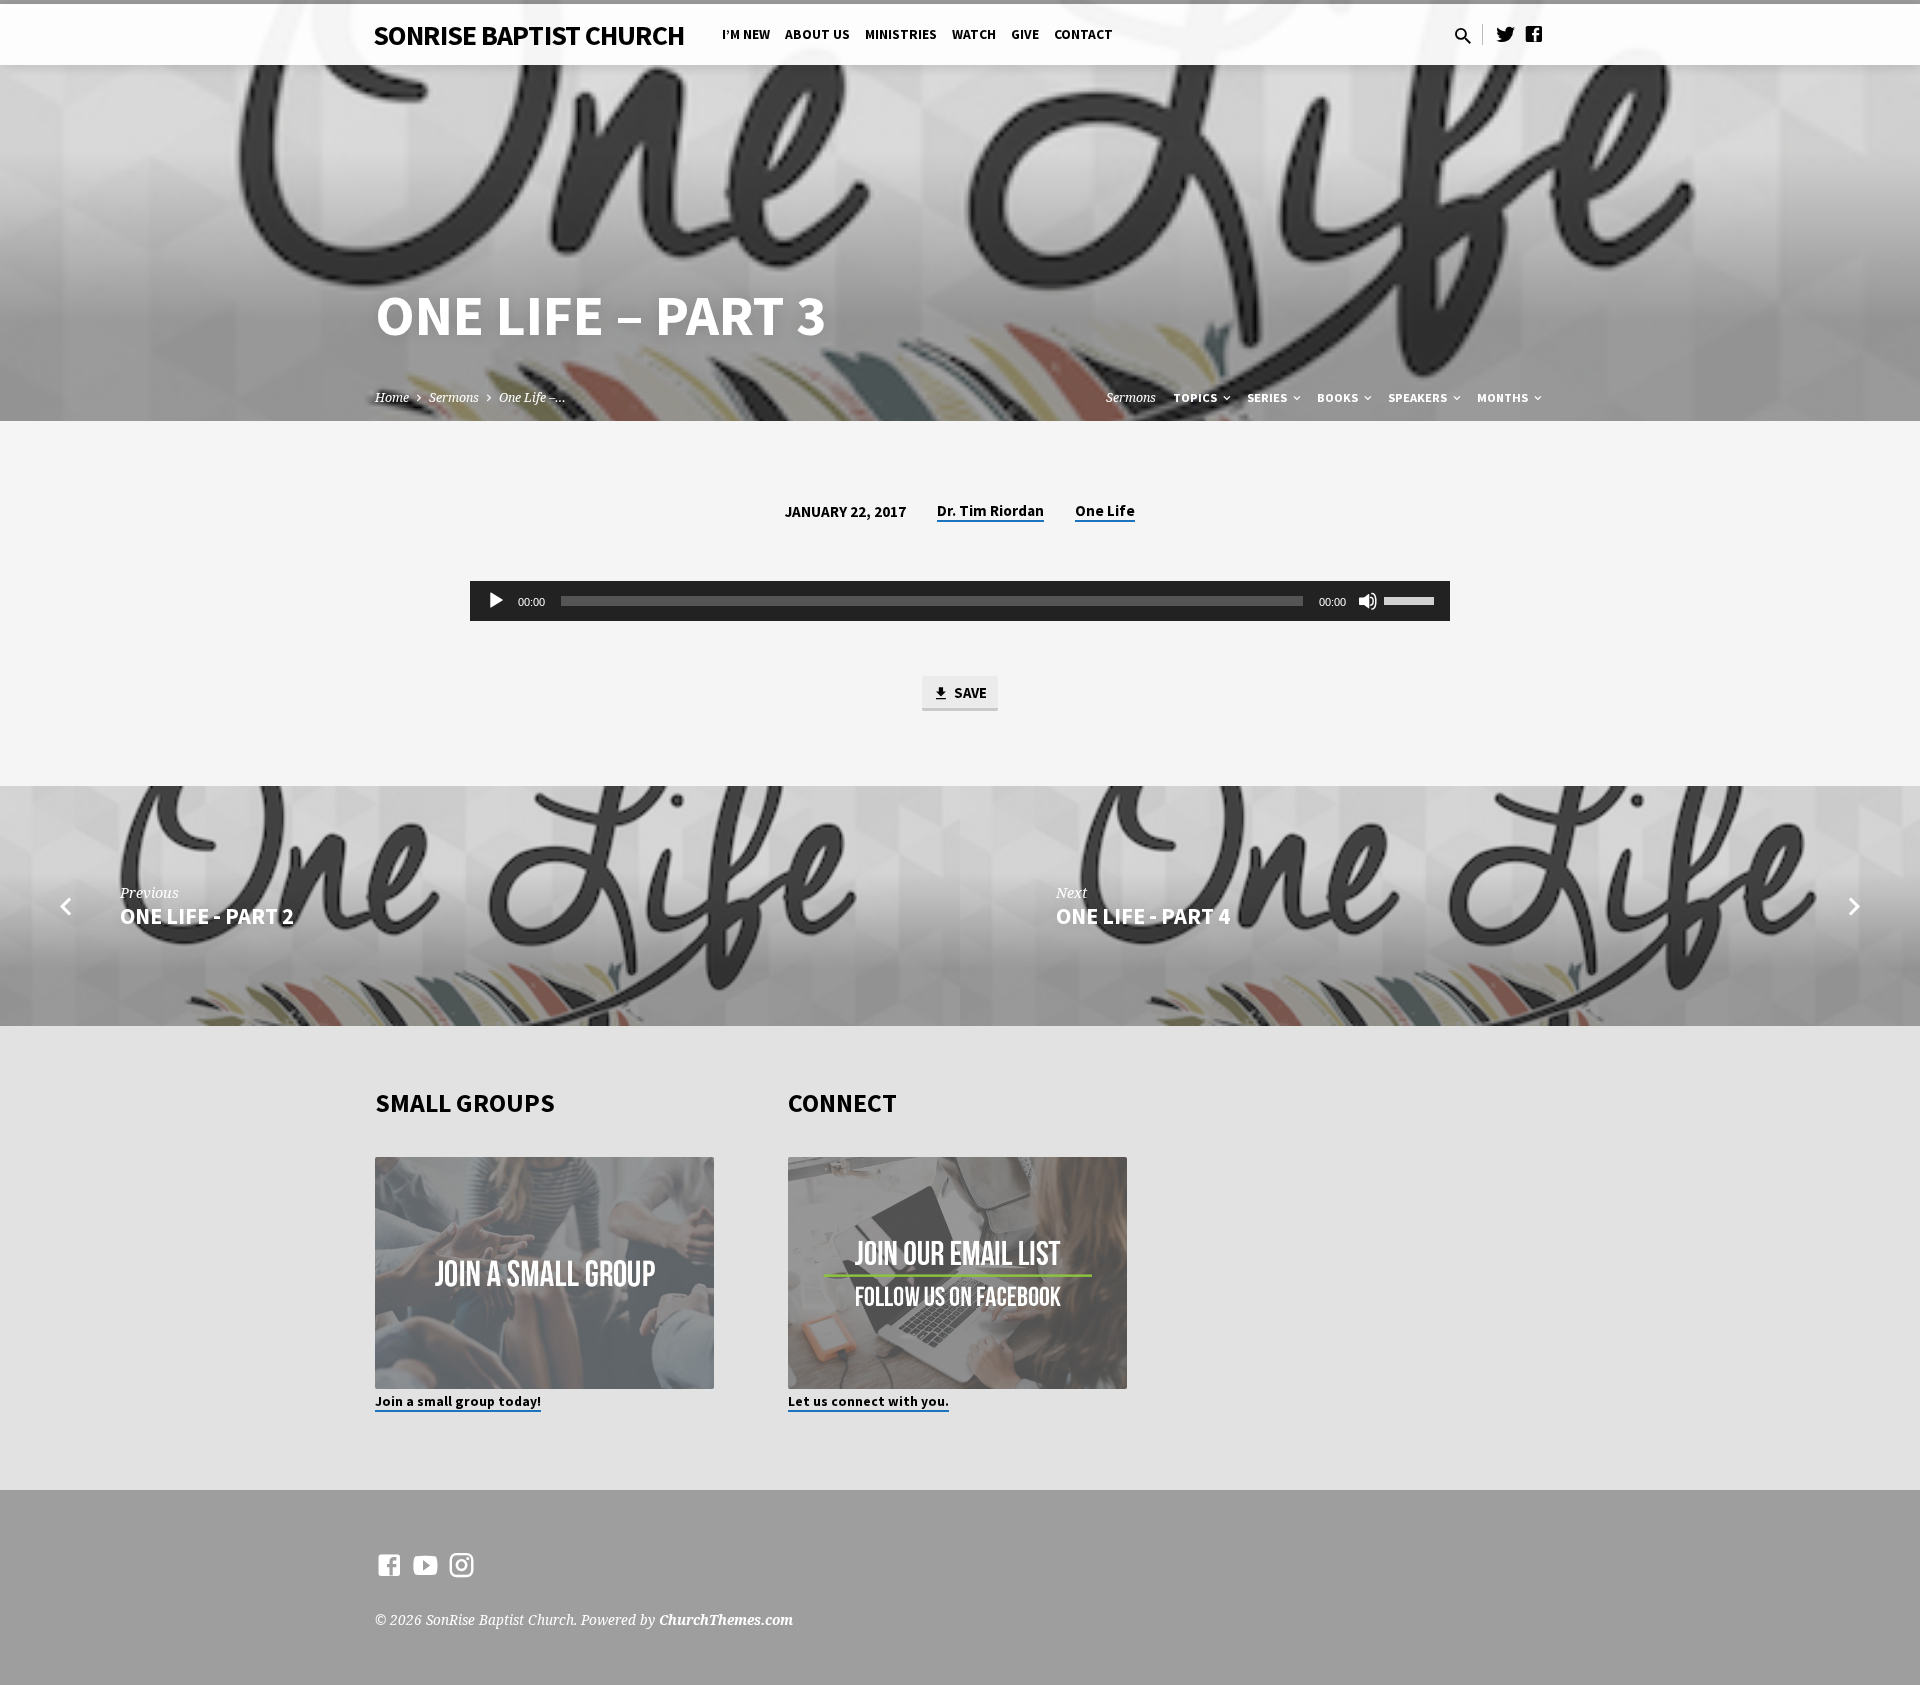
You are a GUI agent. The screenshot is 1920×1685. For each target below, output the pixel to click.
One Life (1105, 510)
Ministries (901, 34)
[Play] (496, 601)
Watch (974, 34)
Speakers (1419, 397)
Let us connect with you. (868, 1401)
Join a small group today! (458, 1401)
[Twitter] (1506, 33)
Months (1504, 397)
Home (392, 397)
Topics (1196, 397)
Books (1339, 397)
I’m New (746, 34)
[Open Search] (1463, 35)
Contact (1083, 34)
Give (1025, 34)
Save (969, 692)
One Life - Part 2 (207, 916)
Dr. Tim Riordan (990, 510)
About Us (817, 34)
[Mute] (1368, 601)
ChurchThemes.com (726, 1619)
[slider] (1412, 599)
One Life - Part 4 (1143, 916)
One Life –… (532, 397)
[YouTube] (425, 1564)
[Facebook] (1534, 33)
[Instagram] (461, 1564)
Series (1268, 397)
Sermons (454, 397)
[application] (960, 601)
